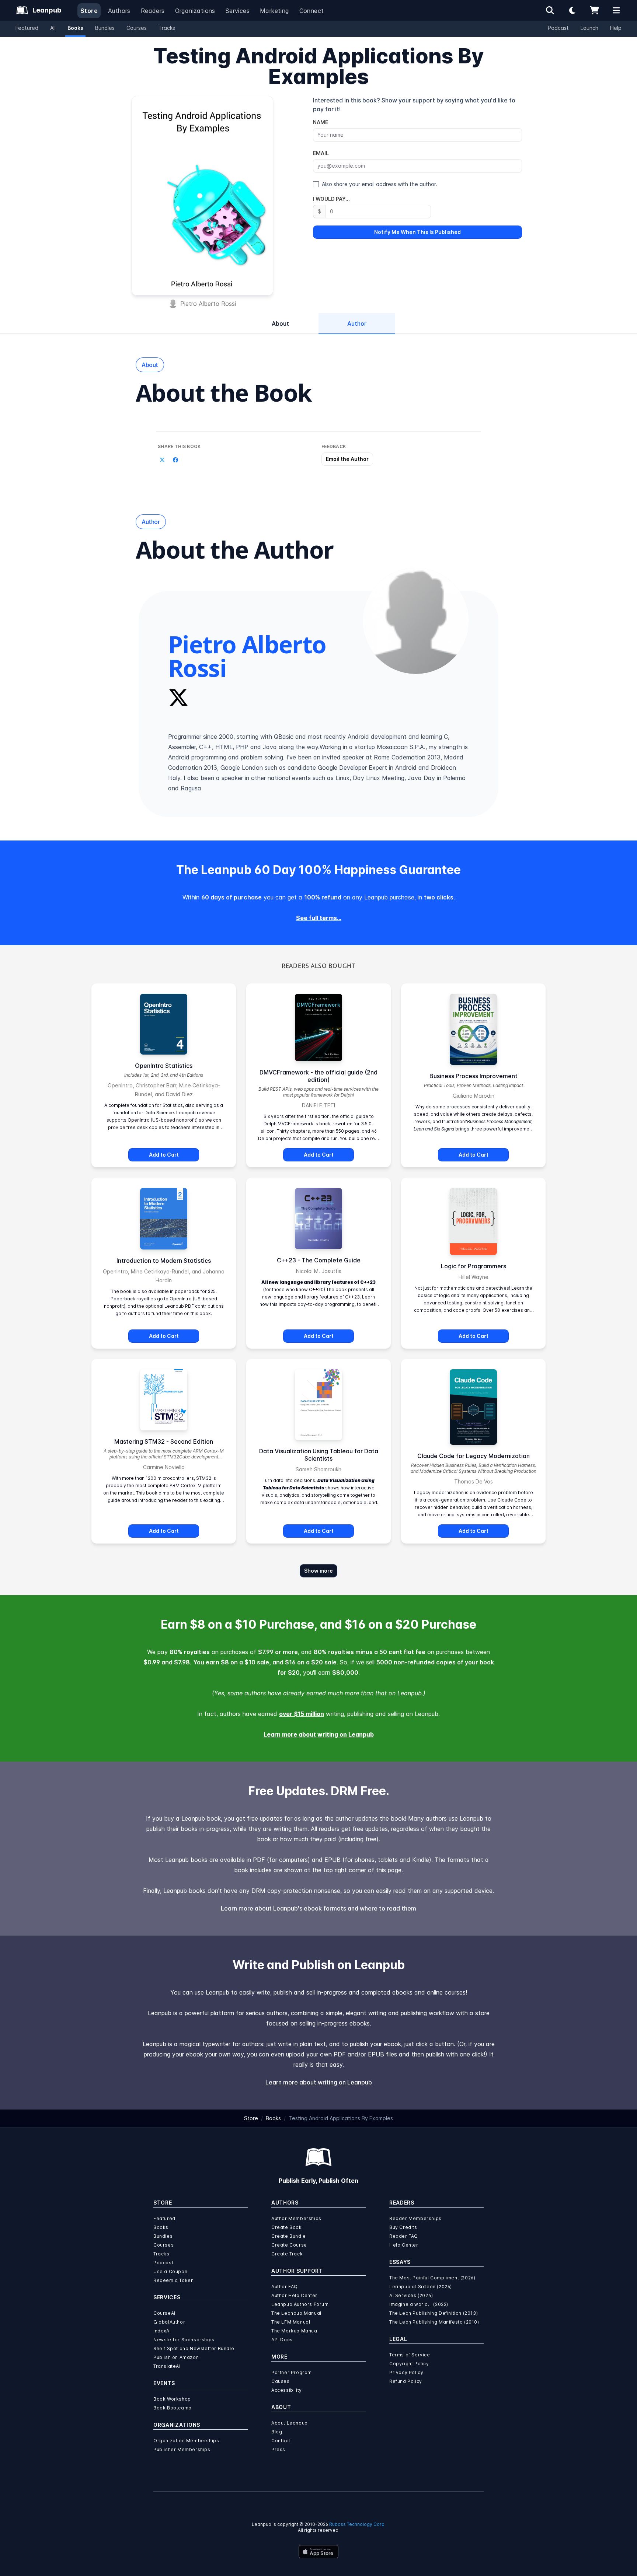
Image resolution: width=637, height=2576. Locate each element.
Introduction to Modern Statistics (164, 1261)
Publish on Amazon (176, 2357)
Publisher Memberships (182, 2449)
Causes (281, 2381)
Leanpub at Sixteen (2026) (421, 2287)
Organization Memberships (186, 2441)
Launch (589, 28)
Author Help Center (294, 2295)
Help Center (404, 2245)
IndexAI (162, 2331)
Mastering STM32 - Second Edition (164, 1441)
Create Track (287, 2254)
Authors (119, 11)
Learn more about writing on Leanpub (319, 1734)
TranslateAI (167, 2366)
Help (616, 28)
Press (278, 2449)
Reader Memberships (415, 2218)
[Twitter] (178, 698)
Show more (318, 1571)
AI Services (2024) (411, 2295)
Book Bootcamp (173, 2408)
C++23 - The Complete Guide (319, 1260)
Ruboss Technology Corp (357, 2524)
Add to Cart (164, 1155)
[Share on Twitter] (162, 460)
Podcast (558, 28)
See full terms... (319, 918)
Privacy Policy (406, 2372)
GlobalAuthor (169, 2322)
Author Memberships (296, 2218)
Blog (277, 2432)
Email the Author (347, 459)
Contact (281, 2441)
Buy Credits (403, 2227)
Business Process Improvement (474, 1076)
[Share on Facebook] (175, 460)
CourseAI (164, 2313)
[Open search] (550, 10)
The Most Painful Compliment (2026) (432, 2278)
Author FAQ (285, 2287)
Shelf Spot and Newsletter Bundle (194, 2348)
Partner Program (292, 2372)
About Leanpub (290, 2423)
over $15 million (302, 1714)
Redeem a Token (173, 2280)
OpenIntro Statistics (164, 1066)
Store (89, 11)
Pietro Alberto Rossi (208, 304)
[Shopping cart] (594, 10)
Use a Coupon (170, 2271)
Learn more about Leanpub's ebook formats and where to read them (318, 1908)
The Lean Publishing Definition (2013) (434, 2313)
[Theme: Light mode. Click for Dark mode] (572, 10)
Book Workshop (172, 2399)
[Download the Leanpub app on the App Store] (318, 2552)
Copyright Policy (409, 2364)
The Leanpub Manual (296, 2313)
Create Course (289, 2245)
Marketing (274, 11)
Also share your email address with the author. (380, 184)
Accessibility (287, 2390)
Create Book (287, 2227)
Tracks (167, 28)
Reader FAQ (404, 2236)
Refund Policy (406, 2381)
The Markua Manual (295, 2331)
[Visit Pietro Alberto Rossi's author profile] (416, 621)
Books (75, 28)
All (53, 28)
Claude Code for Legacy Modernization (474, 1456)
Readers (153, 11)
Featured (27, 28)
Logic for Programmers (474, 1266)
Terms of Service (410, 2355)
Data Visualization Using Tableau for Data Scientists (319, 1455)
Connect (312, 11)
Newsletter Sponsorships (184, 2340)
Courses (137, 28)
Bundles (105, 28)
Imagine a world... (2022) (419, 2304)
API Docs (282, 2340)
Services (238, 11)
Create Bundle (289, 2236)
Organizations (195, 11)
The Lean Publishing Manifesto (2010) (434, 2322)
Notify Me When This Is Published (417, 232)
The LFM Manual (291, 2322)
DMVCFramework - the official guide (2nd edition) (318, 1076)
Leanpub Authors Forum (300, 2304)
